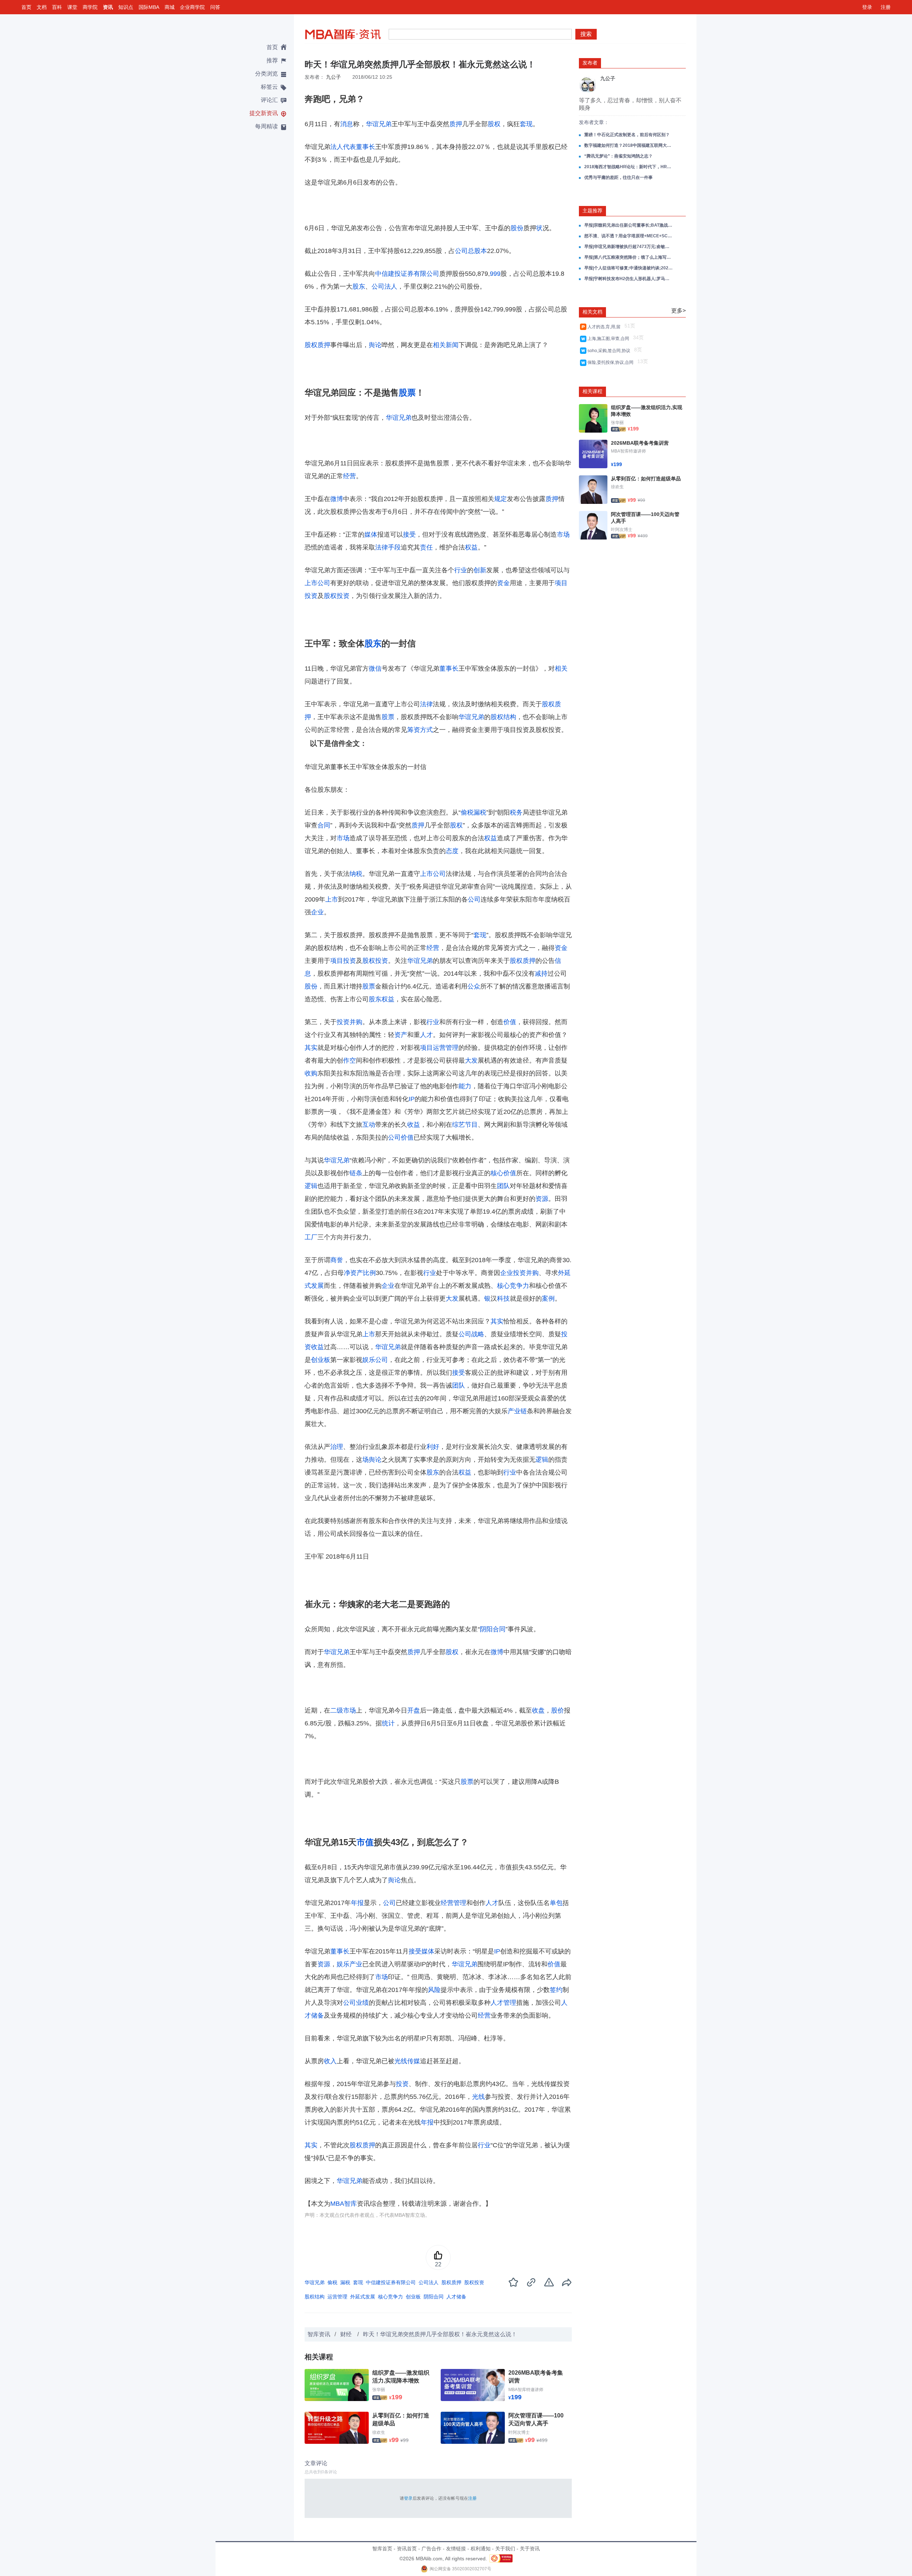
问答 (215, 7)
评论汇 (269, 100)
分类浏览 (266, 74)
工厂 (311, 1237)
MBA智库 (344, 2204)
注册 (886, 7)
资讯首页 (407, 2549)
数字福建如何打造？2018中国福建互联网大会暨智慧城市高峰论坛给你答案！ (629, 145)
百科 (57, 7)
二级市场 (343, 1710)
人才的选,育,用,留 (605, 327)
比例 (369, 1273)
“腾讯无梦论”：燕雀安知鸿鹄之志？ (618, 156)
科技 (503, 1299)
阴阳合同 (493, 1629)
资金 (503, 583)
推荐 (272, 60)
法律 (426, 704)
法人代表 (343, 147)
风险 (434, 1990)
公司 (461, 251)
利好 (433, 1447)
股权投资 (337, 596)
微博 (337, 499)
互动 (369, 1125)
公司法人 (384, 286)
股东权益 (382, 999)
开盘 (414, 1710)
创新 (480, 570)
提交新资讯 (264, 113)
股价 (558, 1710)
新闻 (452, 345)
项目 (426, 1048)
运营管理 (446, 1048)
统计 (388, 1723)
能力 (465, 1086)
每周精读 (266, 126)
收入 (330, 2061)
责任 (426, 547)
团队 (503, 1186)
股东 (359, 286)
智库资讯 (319, 2334)
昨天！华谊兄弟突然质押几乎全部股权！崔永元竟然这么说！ (440, 2334)
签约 (556, 1990)
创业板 (321, 1360)
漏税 (480, 812)
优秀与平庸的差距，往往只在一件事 (618, 177)
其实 (311, 1048)
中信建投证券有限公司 (407, 274)
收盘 (538, 1710)
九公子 (333, 77)
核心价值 (503, 1173)
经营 (349, 476)
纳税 (356, 874)
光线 (478, 2097)
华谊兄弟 (379, 124)
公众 (474, 986)
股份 (517, 228)
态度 (452, 851)
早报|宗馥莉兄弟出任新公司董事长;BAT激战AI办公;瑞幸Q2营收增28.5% (629, 225)
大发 (471, 1060)
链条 (356, 1173)
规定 (501, 499)
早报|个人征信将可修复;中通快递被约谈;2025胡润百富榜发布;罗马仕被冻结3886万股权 (629, 268)
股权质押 (317, 345)
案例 (548, 1299)
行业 (461, 570)
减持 (541, 974)
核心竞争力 (513, 1286)
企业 (317, 912)
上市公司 (317, 583)
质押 (456, 124)
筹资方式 (420, 730)
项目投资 (343, 961)
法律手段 (388, 547)
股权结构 (503, 717)
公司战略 (471, 1334)
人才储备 (456, 2297)
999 (495, 274)
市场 (563, 535)
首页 (26, 7)
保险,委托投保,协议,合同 (612, 362)
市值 (365, 1842)
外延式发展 (363, 2297)
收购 (311, 1073)
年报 (357, 1903)
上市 (332, 899)
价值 (510, 1022)
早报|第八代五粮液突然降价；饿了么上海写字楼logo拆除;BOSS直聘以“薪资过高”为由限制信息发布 (629, 257)
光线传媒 (407, 2061)
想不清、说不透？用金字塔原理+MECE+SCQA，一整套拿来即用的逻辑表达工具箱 (629, 236)
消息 (347, 124)
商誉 (337, 1260)
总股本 (477, 251)
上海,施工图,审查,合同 (609, 339)
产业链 (517, 1411)
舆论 (375, 345)
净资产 (353, 1273)
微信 (375, 668)
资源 (542, 1199)
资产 (401, 1035)
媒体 (371, 535)
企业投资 (513, 1273)
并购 (356, 1022)
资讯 (108, 7)
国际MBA (149, 7)
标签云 (269, 87)
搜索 (586, 34)
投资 (343, 1022)
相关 (439, 345)
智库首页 (382, 2549)
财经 (347, 2334)
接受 (409, 535)
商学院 (90, 7)
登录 (867, 7)
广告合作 (431, 2549)
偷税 (467, 812)
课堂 (72, 7)
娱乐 (369, 1360)
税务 (516, 812)
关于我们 (505, 2549)
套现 (526, 124)
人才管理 (503, 2003)
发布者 (590, 63)
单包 (556, 1903)
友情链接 (456, 2549)
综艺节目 (465, 1125)
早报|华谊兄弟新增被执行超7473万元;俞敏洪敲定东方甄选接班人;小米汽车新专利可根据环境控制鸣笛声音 (629, 247)
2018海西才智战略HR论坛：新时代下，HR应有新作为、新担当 (629, 167)
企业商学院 (192, 7)
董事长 (366, 147)
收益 (414, 1125)
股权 (494, 124)
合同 (324, 825)
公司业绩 (356, 2003)
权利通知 (481, 2549)
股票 (407, 393)
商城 (170, 7)
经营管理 (454, 1903)
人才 (426, 1035)
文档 (42, 7)
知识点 (126, 7)
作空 (349, 1060)
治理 (337, 1447)
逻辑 (311, 1186)
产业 (356, 1964)
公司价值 (401, 1137)
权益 (471, 547)
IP (412, 1099)
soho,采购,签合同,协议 (610, 351)
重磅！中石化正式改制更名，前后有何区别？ (627, 135)
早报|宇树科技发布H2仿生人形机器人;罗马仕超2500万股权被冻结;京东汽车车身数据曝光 (629, 279)
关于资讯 (530, 2549)
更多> (678, 311)
